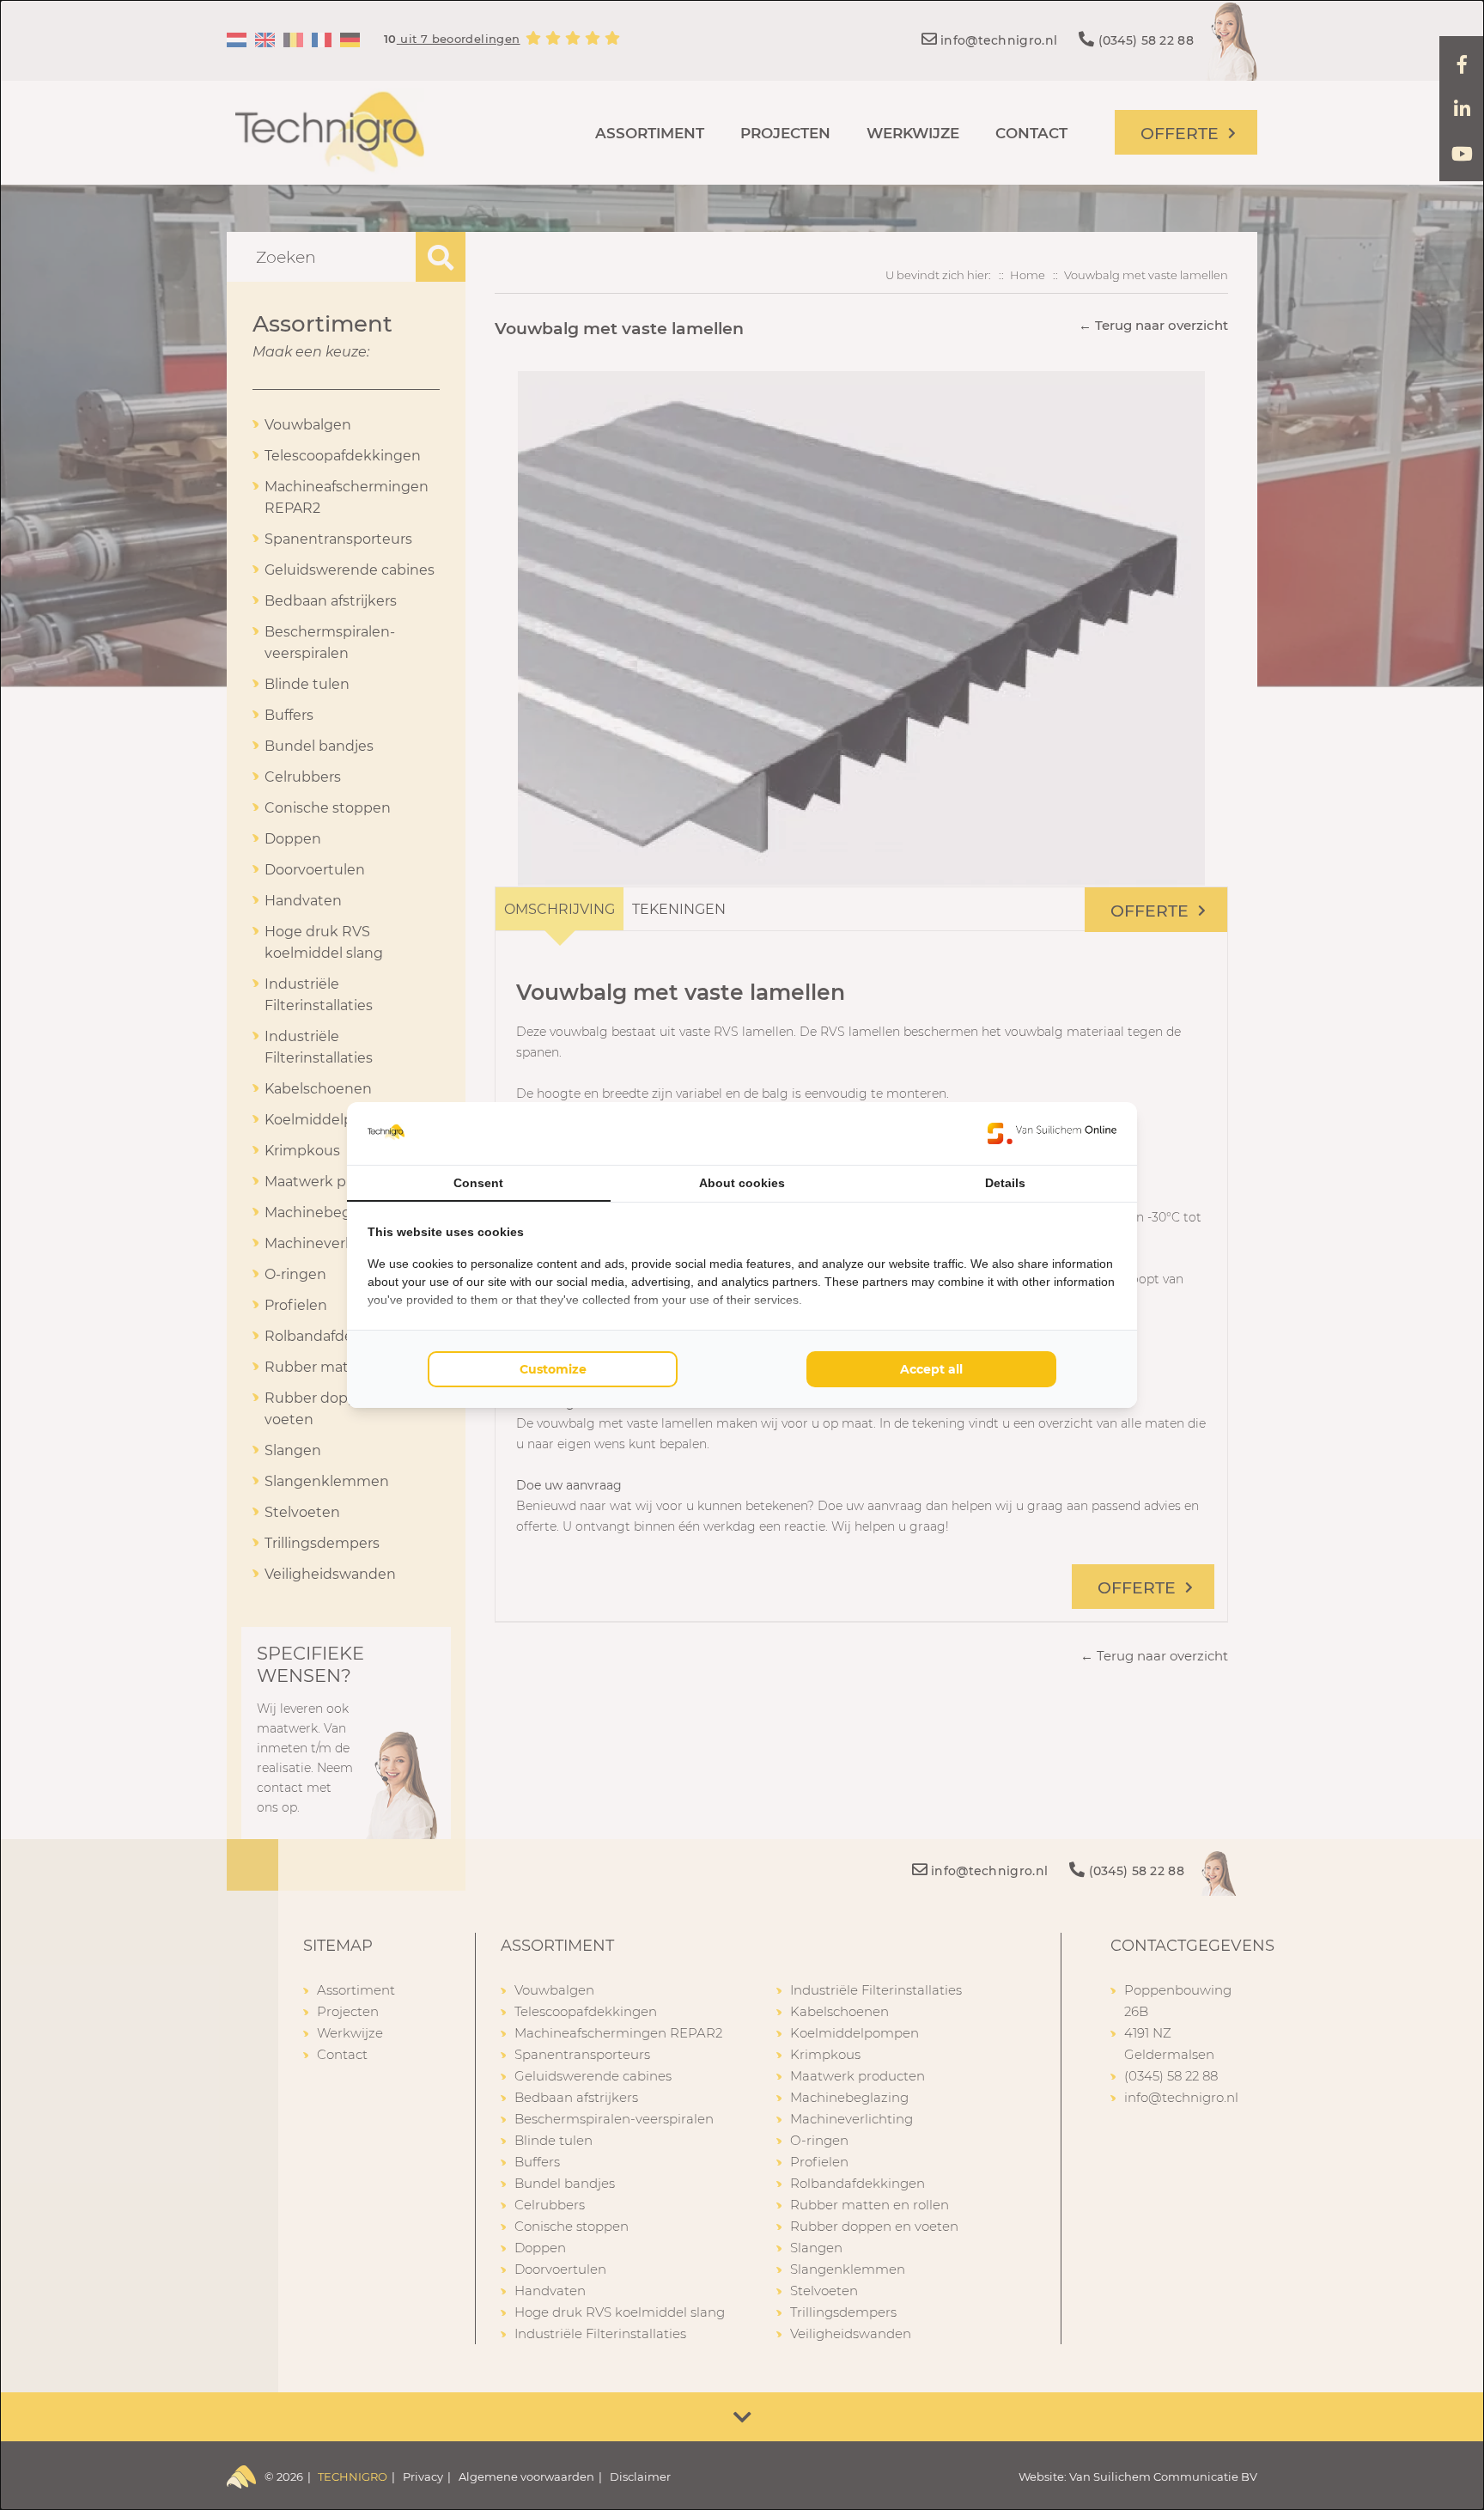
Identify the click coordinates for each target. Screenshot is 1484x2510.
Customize (553, 1369)
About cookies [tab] (742, 1183)
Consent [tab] (478, 1183)
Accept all (931, 1369)
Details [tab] (1005, 1183)
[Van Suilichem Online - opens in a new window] (1052, 1133)
